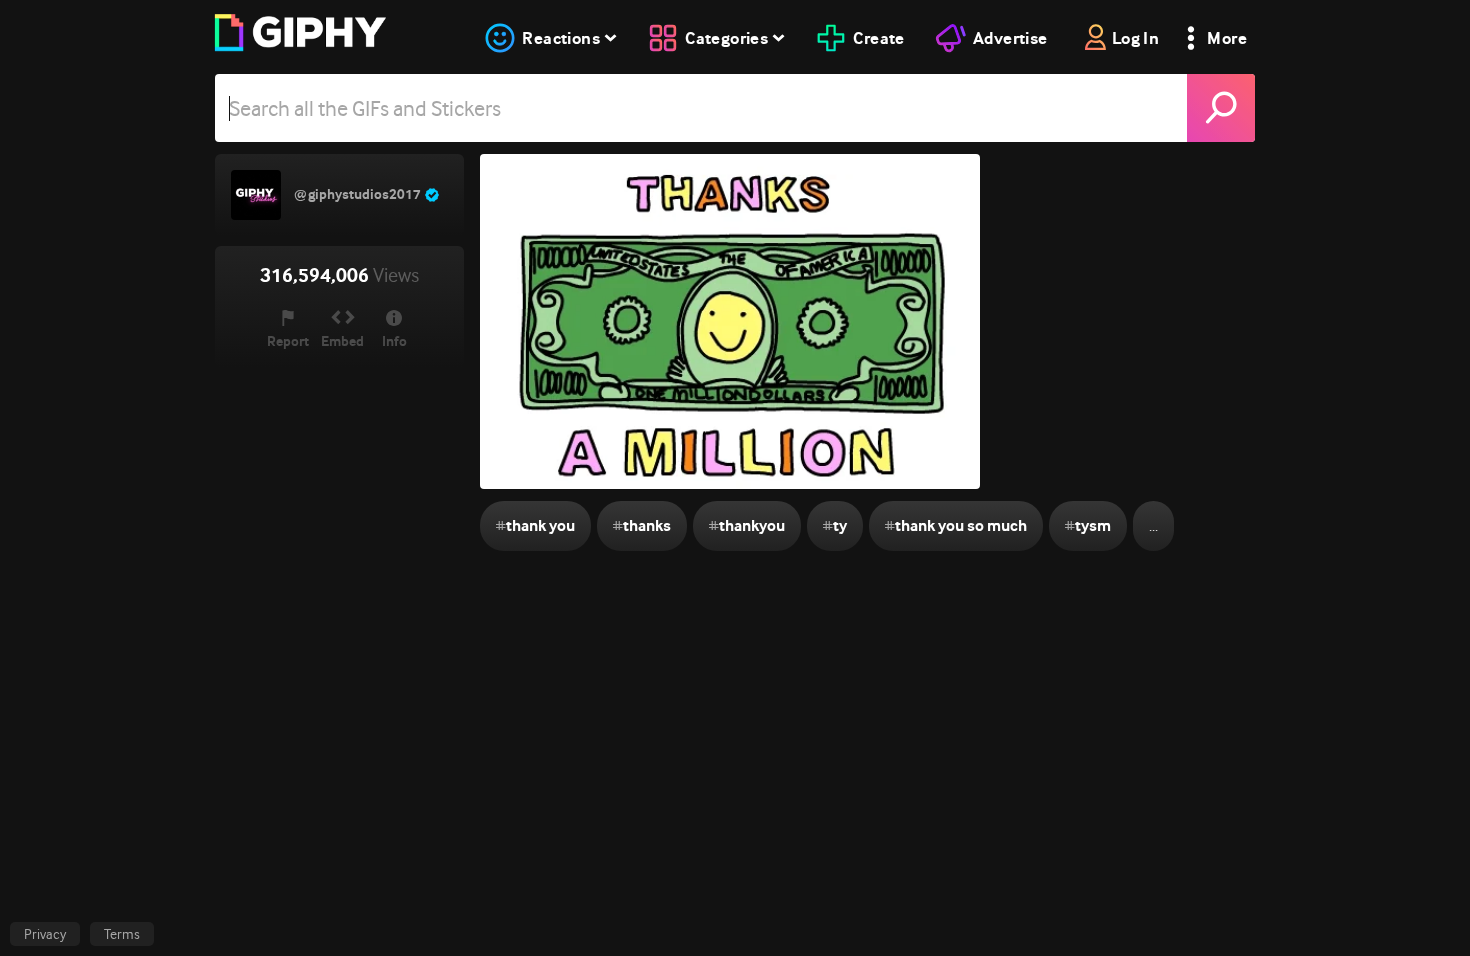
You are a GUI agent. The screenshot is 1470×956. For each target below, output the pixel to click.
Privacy (45, 934)
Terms (122, 934)
